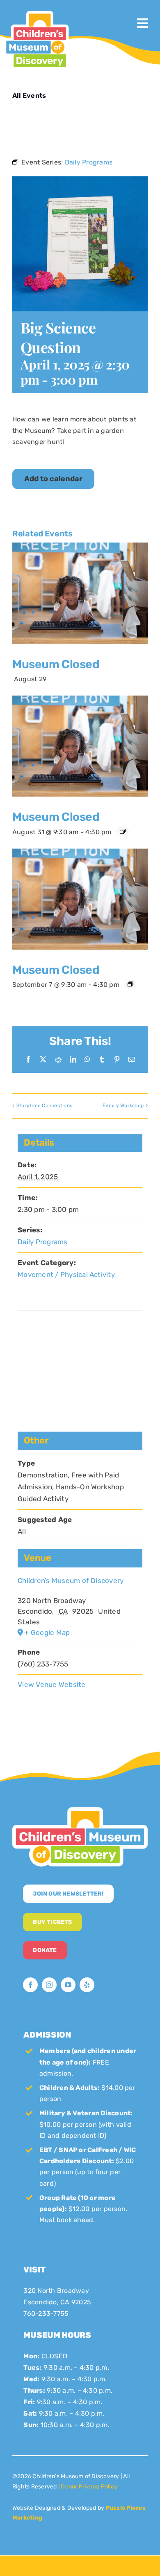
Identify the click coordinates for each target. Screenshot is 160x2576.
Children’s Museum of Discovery (71, 1581)
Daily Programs (42, 1242)
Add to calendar (53, 479)
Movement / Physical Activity (66, 1274)
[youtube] (68, 1985)
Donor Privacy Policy (89, 2487)
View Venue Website (51, 1684)
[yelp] (87, 1985)
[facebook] (30, 1985)
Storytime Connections (44, 1106)
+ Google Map (47, 1633)
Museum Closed (56, 664)
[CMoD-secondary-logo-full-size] (80, 1810)
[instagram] (49, 1985)
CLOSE (152, 8)
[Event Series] (123, 831)
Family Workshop (123, 1106)
